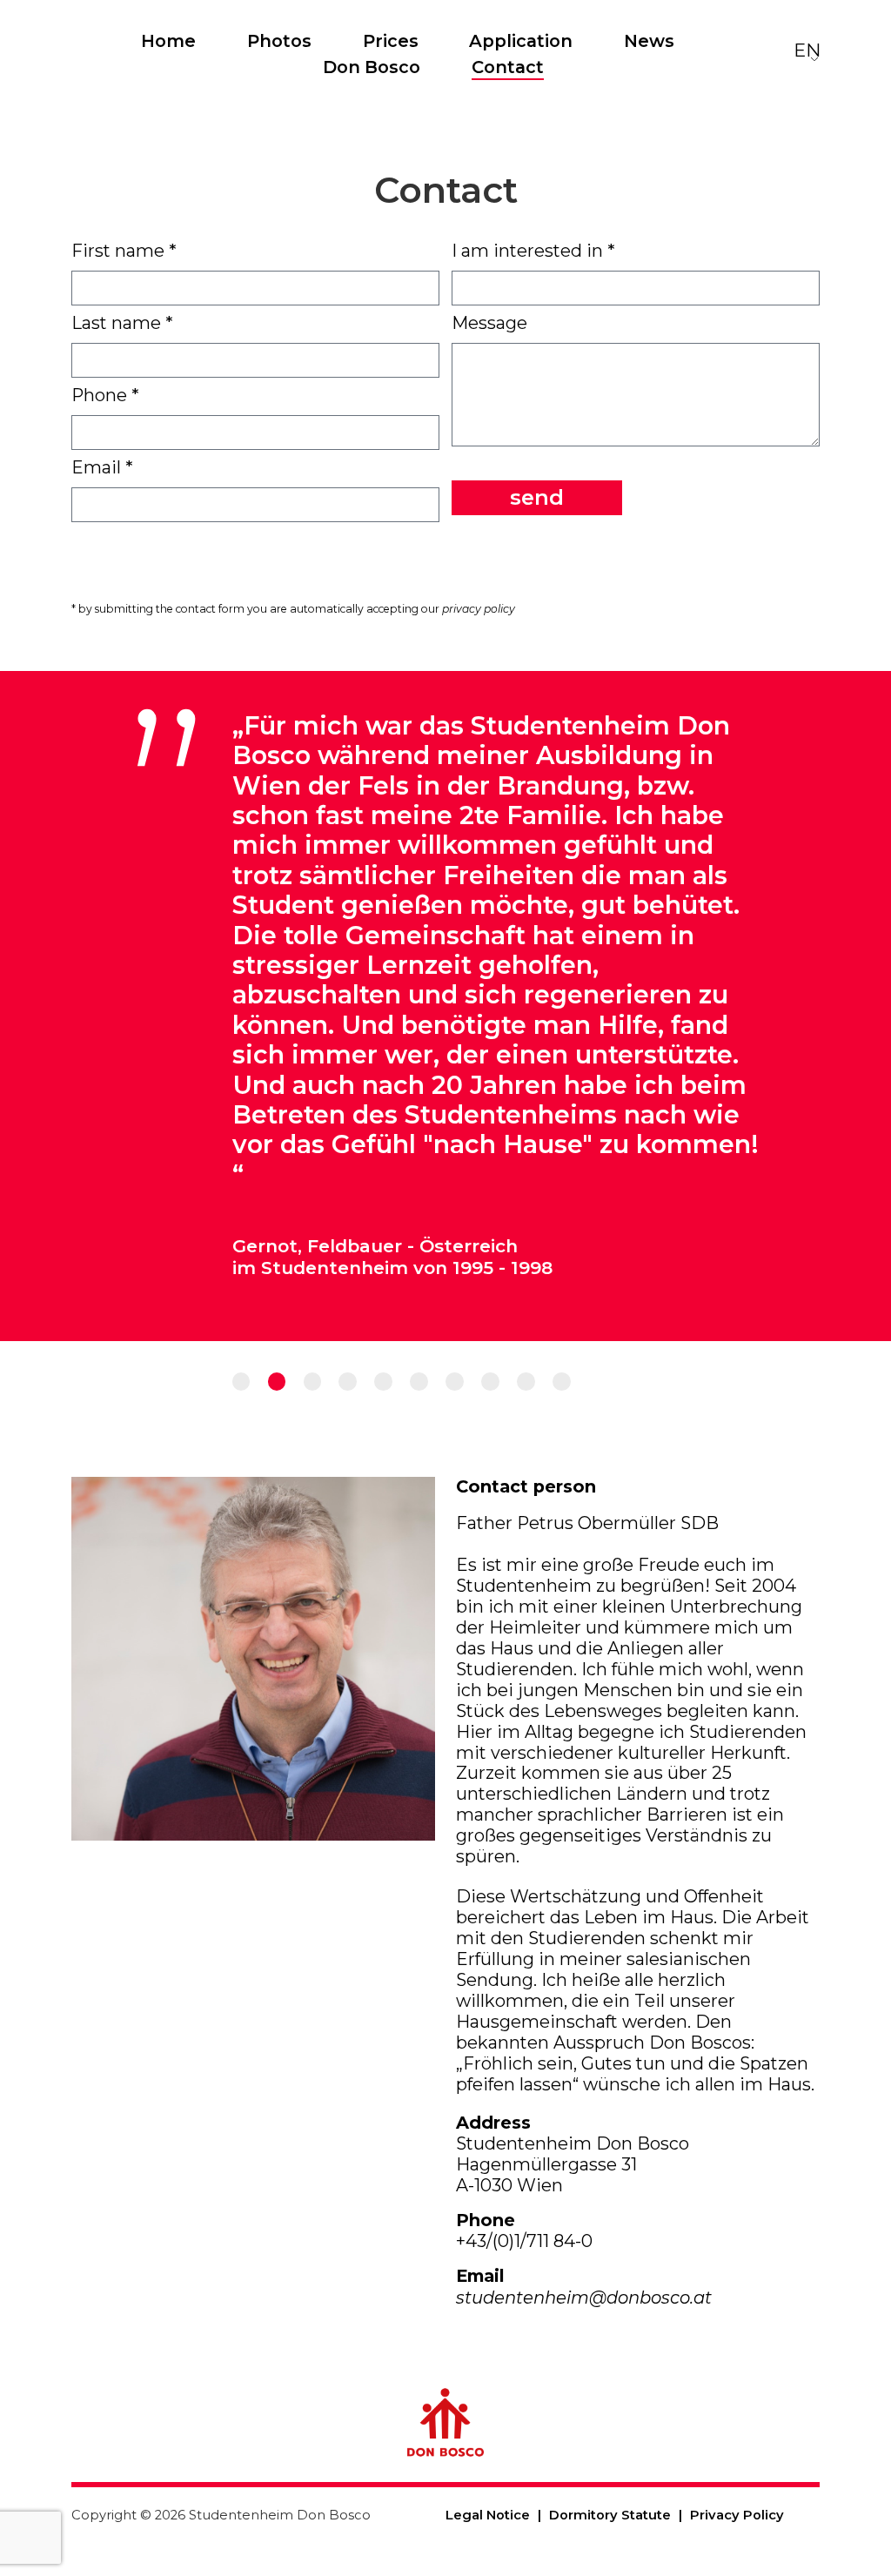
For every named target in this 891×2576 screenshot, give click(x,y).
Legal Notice (488, 2515)
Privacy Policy (737, 2515)
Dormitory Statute (610, 2515)
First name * (124, 251)
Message (489, 323)
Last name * (122, 323)
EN (807, 50)
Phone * (105, 395)
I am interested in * (533, 251)
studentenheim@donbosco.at (584, 2298)
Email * (102, 467)
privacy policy (479, 609)
